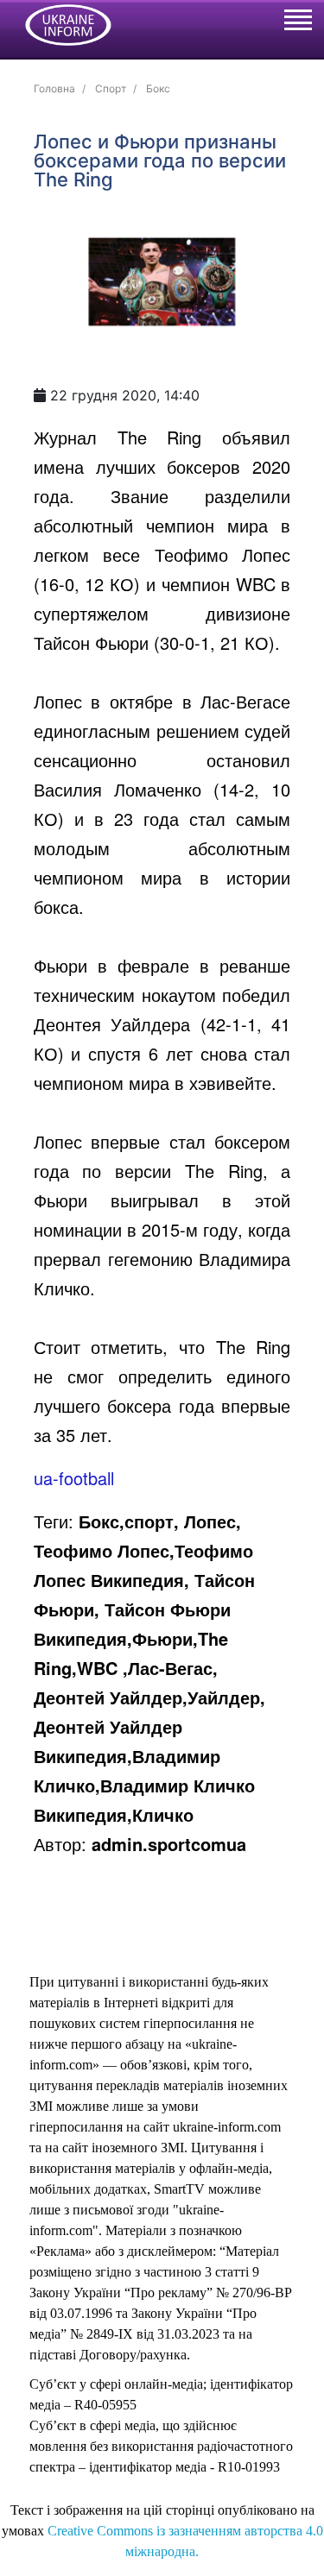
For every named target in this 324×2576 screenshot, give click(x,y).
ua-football (74, 1478)
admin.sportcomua (169, 1844)
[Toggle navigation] (297, 22)
